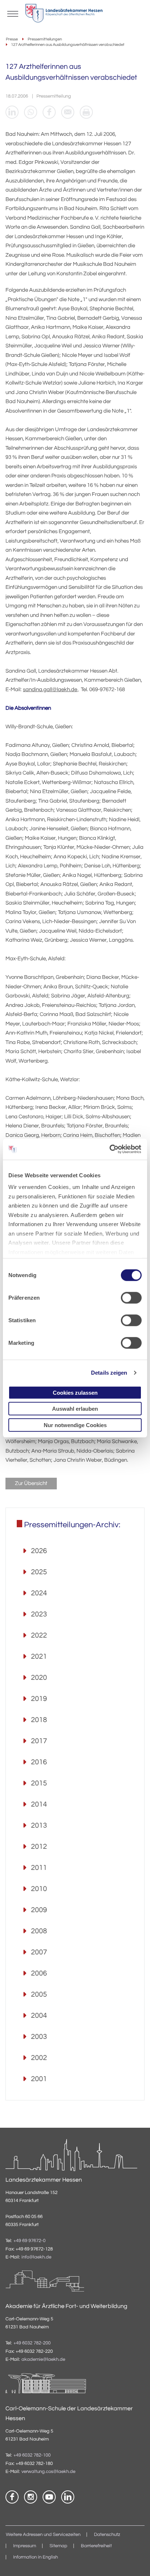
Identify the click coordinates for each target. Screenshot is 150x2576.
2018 (39, 1720)
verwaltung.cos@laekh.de (48, 2472)
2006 (39, 1973)
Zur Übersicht (31, 1483)
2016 (39, 1762)
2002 (39, 2058)
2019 (39, 1699)
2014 (39, 1804)
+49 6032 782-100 (32, 2455)
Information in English (35, 2557)
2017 (39, 1741)
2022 (39, 1635)
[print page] (86, 112)
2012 (39, 1847)
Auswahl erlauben (75, 1409)
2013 (39, 1825)
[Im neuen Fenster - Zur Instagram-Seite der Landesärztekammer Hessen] (31, 2497)
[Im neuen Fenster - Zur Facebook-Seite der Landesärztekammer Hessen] (12, 2497)
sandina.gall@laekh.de (50, 690)
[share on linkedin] (12, 112)
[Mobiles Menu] (13, 13)
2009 (39, 1910)
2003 (39, 2037)
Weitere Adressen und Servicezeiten (43, 2535)
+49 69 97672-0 (29, 2241)
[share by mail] (68, 112)
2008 (39, 1931)
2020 (39, 1678)
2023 (39, 1614)
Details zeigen (109, 1373)
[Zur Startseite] (64, 15)
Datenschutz (107, 2535)
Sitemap (58, 2546)
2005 (39, 1994)
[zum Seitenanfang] (135, 2561)
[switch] (131, 1297)
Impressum (25, 2546)
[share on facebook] (49, 112)
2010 (39, 1889)
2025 (39, 1572)
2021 (39, 1657)
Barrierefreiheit (96, 2546)
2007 (39, 1952)
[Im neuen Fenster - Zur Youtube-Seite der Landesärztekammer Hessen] (49, 2497)
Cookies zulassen (75, 1392)
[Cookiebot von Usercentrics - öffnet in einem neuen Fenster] (110, 1149)
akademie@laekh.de (43, 2360)
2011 (39, 1868)
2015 (39, 1783)
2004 (39, 2016)
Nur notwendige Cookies (75, 1425)
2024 (39, 1593)
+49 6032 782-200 (32, 2343)
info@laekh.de (36, 2257)
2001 (39, 2079)
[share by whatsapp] (31, 112)
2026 (39, 1551)
